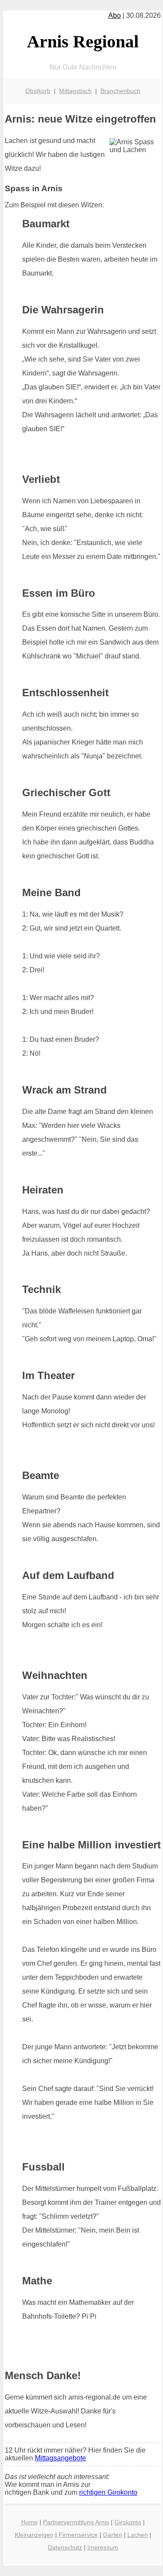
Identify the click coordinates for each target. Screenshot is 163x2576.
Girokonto (128, 2522)
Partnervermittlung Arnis (76, 2522)
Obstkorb (38, 91)
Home (30, 2522)
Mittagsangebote (60, 2458)
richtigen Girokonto (108, 2492)
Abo (115, 15)
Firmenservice (78, 2535)
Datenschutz (65, 2547)
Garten (113, 2535)
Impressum (103, 2547)
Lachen (138, 2535)
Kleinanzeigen (34, 2535)
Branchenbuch (120, 91)
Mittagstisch (75, 91)
